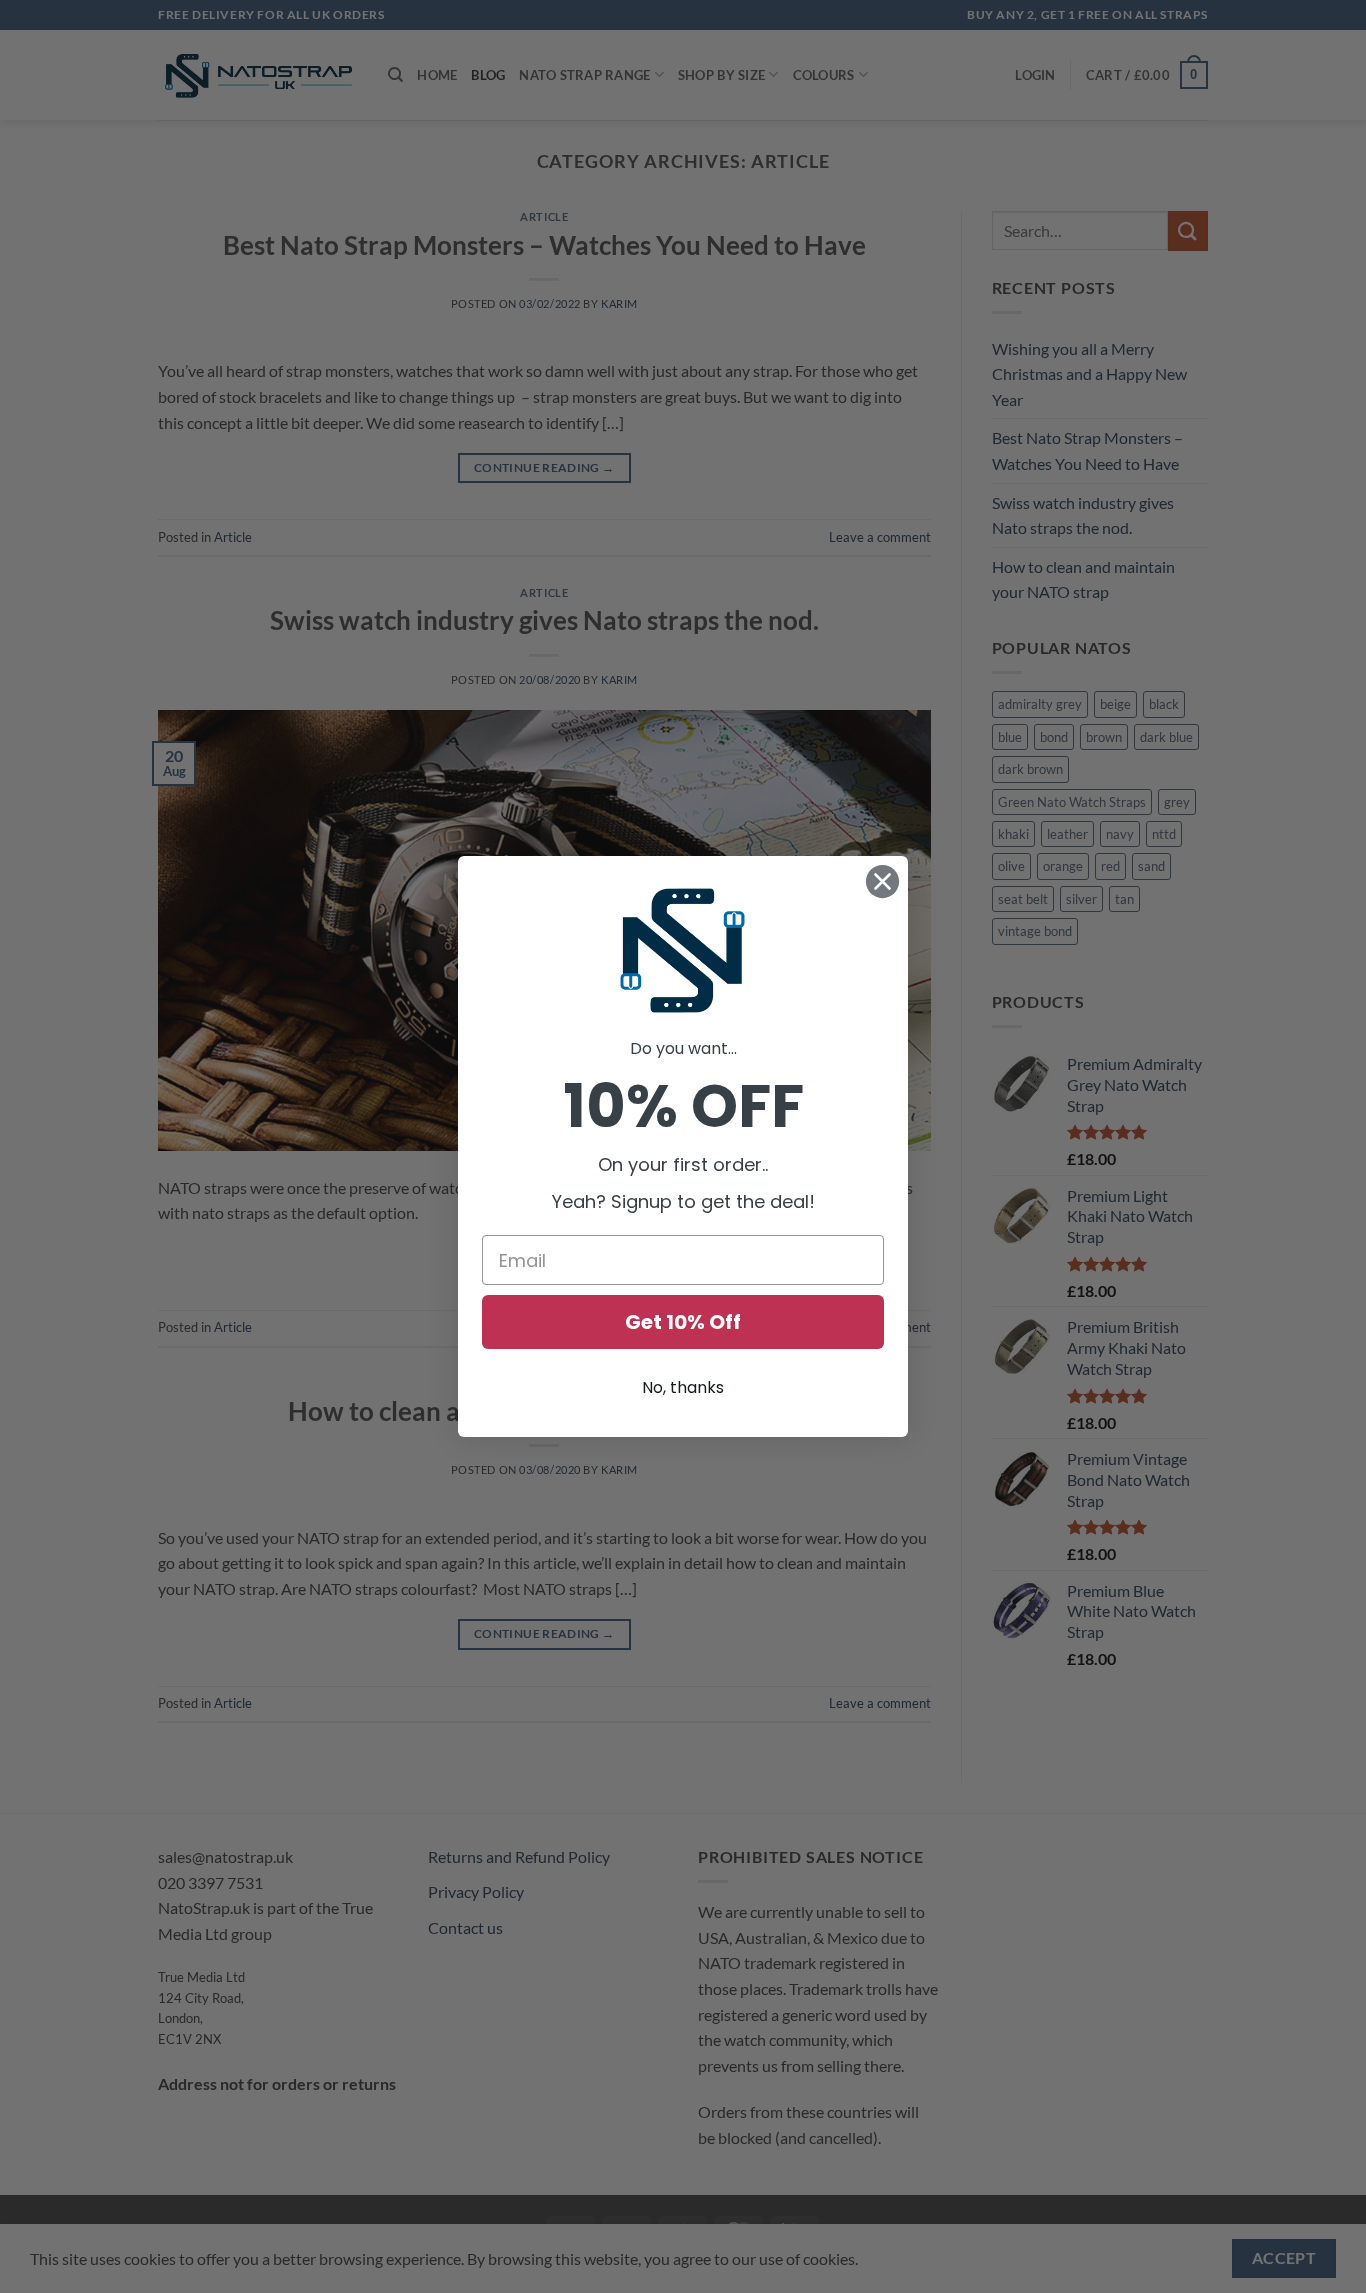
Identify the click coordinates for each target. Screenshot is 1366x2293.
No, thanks (683, 1387)
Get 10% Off (683, 1322)
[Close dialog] (882, 881)
